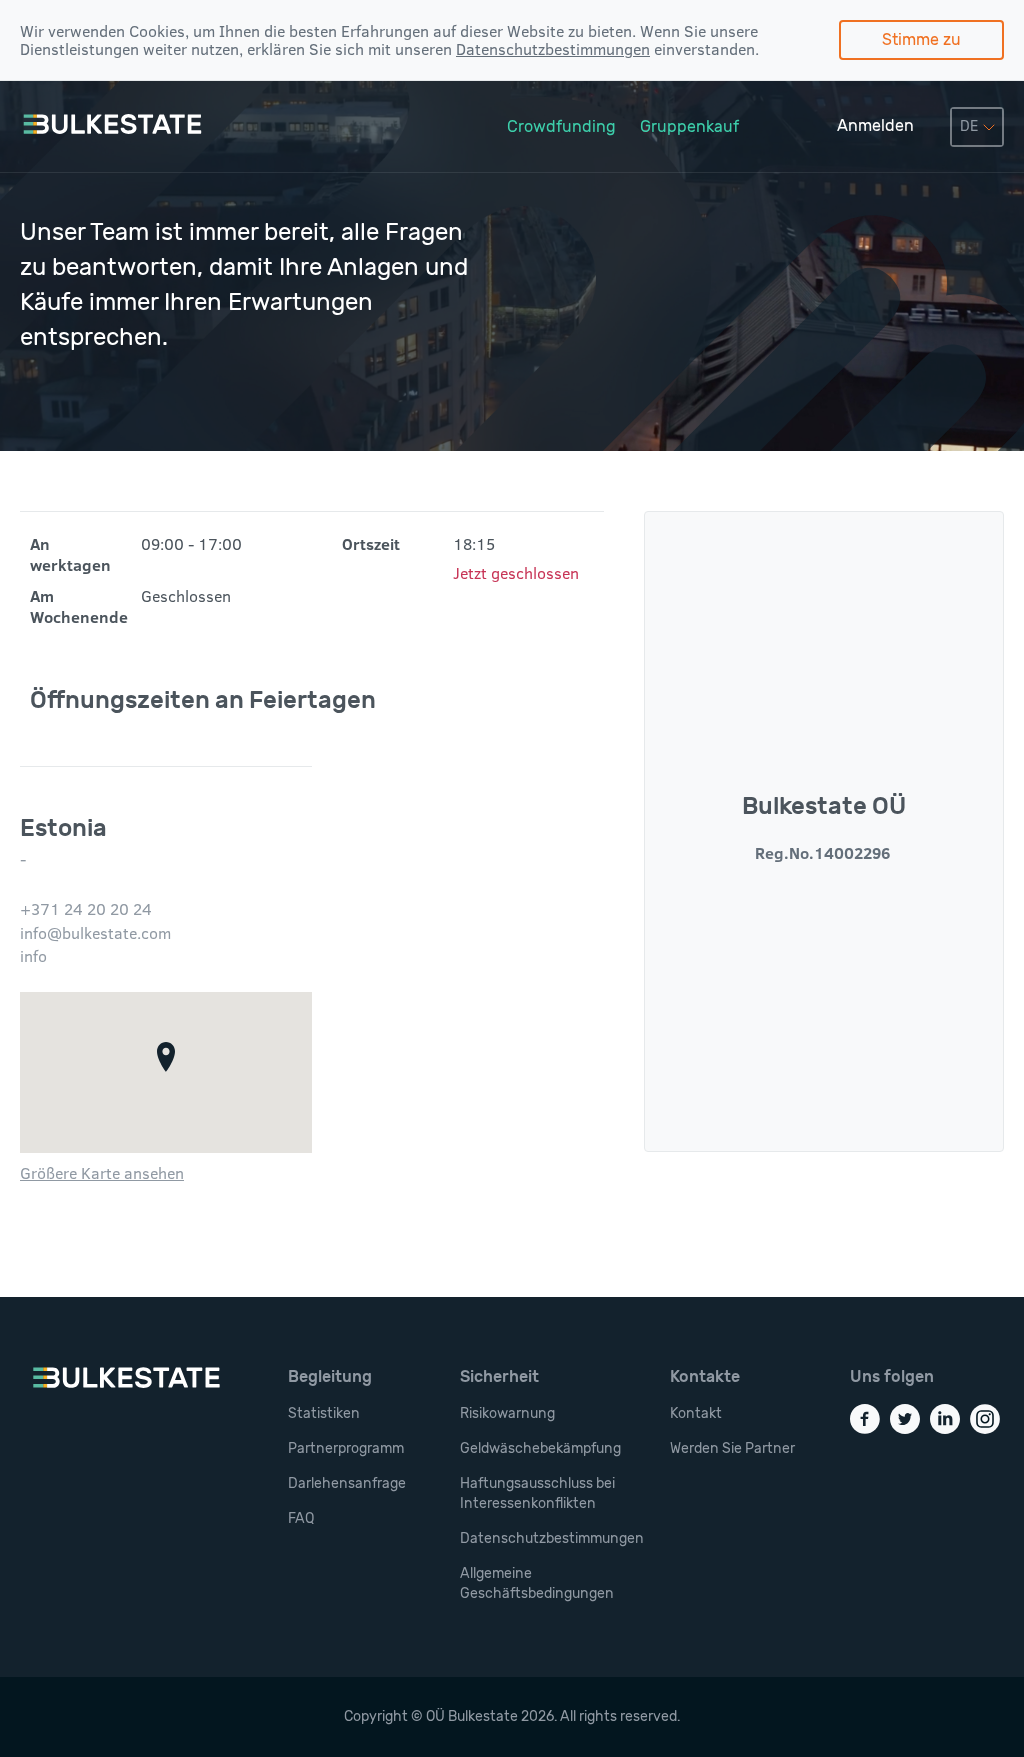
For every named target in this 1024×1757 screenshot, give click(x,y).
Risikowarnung (507, 1413)
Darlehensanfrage (347, 1483)
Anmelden (875, 125)
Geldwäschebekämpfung (540, 1448)
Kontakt (696, 1413)
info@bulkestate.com (95, 933)
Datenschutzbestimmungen (553, 49)
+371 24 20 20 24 (86, 909)
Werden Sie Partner (732, 1448)
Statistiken (324, 1413)
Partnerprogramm (346, 1448)
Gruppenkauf (689, 126)
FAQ (301, 1518)
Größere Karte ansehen (102, 1173)
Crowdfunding (561, 126)
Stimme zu (921, 39)
